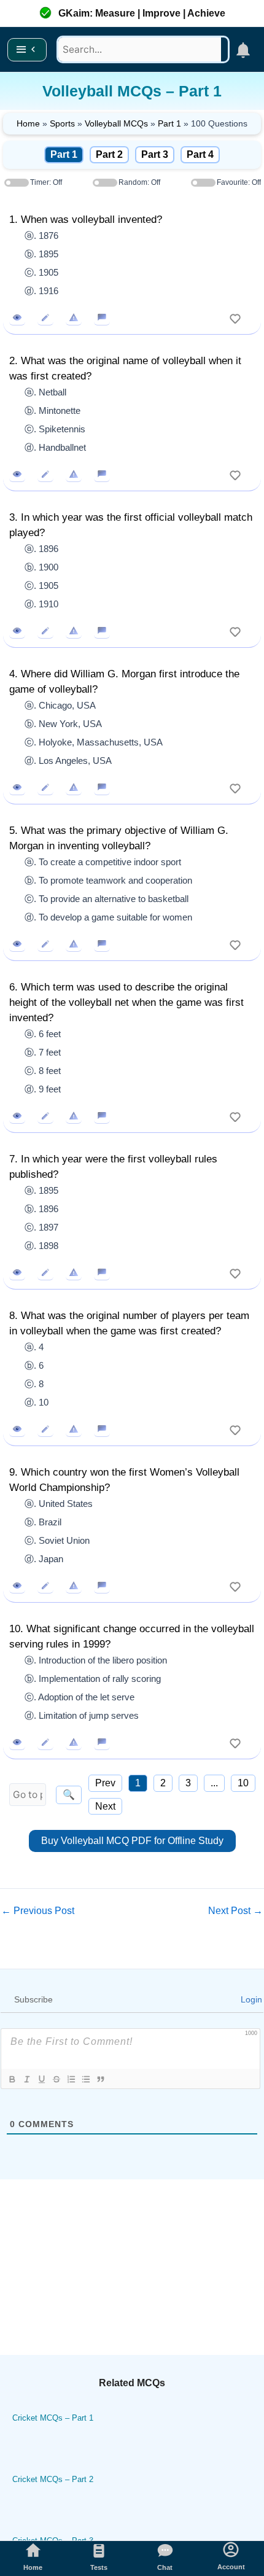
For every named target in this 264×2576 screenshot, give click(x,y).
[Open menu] (27, 50)
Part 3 (155, 154)
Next (105, 1806)
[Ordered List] (71, 2079)
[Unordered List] (85, 2079)
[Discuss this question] (102, 317)
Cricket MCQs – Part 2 (53, 2479)
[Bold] (12, 2079)
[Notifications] (243, 50)
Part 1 (169, 123)
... (214, 1783)
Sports (62, 123)
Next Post (235, 1911)
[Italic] (26, 2079)
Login (250, 1999)
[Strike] (56, 2079)
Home (28, 123)
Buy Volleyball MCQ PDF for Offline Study (132, 1841)
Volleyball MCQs (116, 123)
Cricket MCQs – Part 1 (53, 2418)
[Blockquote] (100, 2079)
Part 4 (200, 154)
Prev (105, 1783)
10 (243, 1783)
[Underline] (41, 2079)
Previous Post (38, 1911)
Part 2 (109, 154)
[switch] (235, 317)
